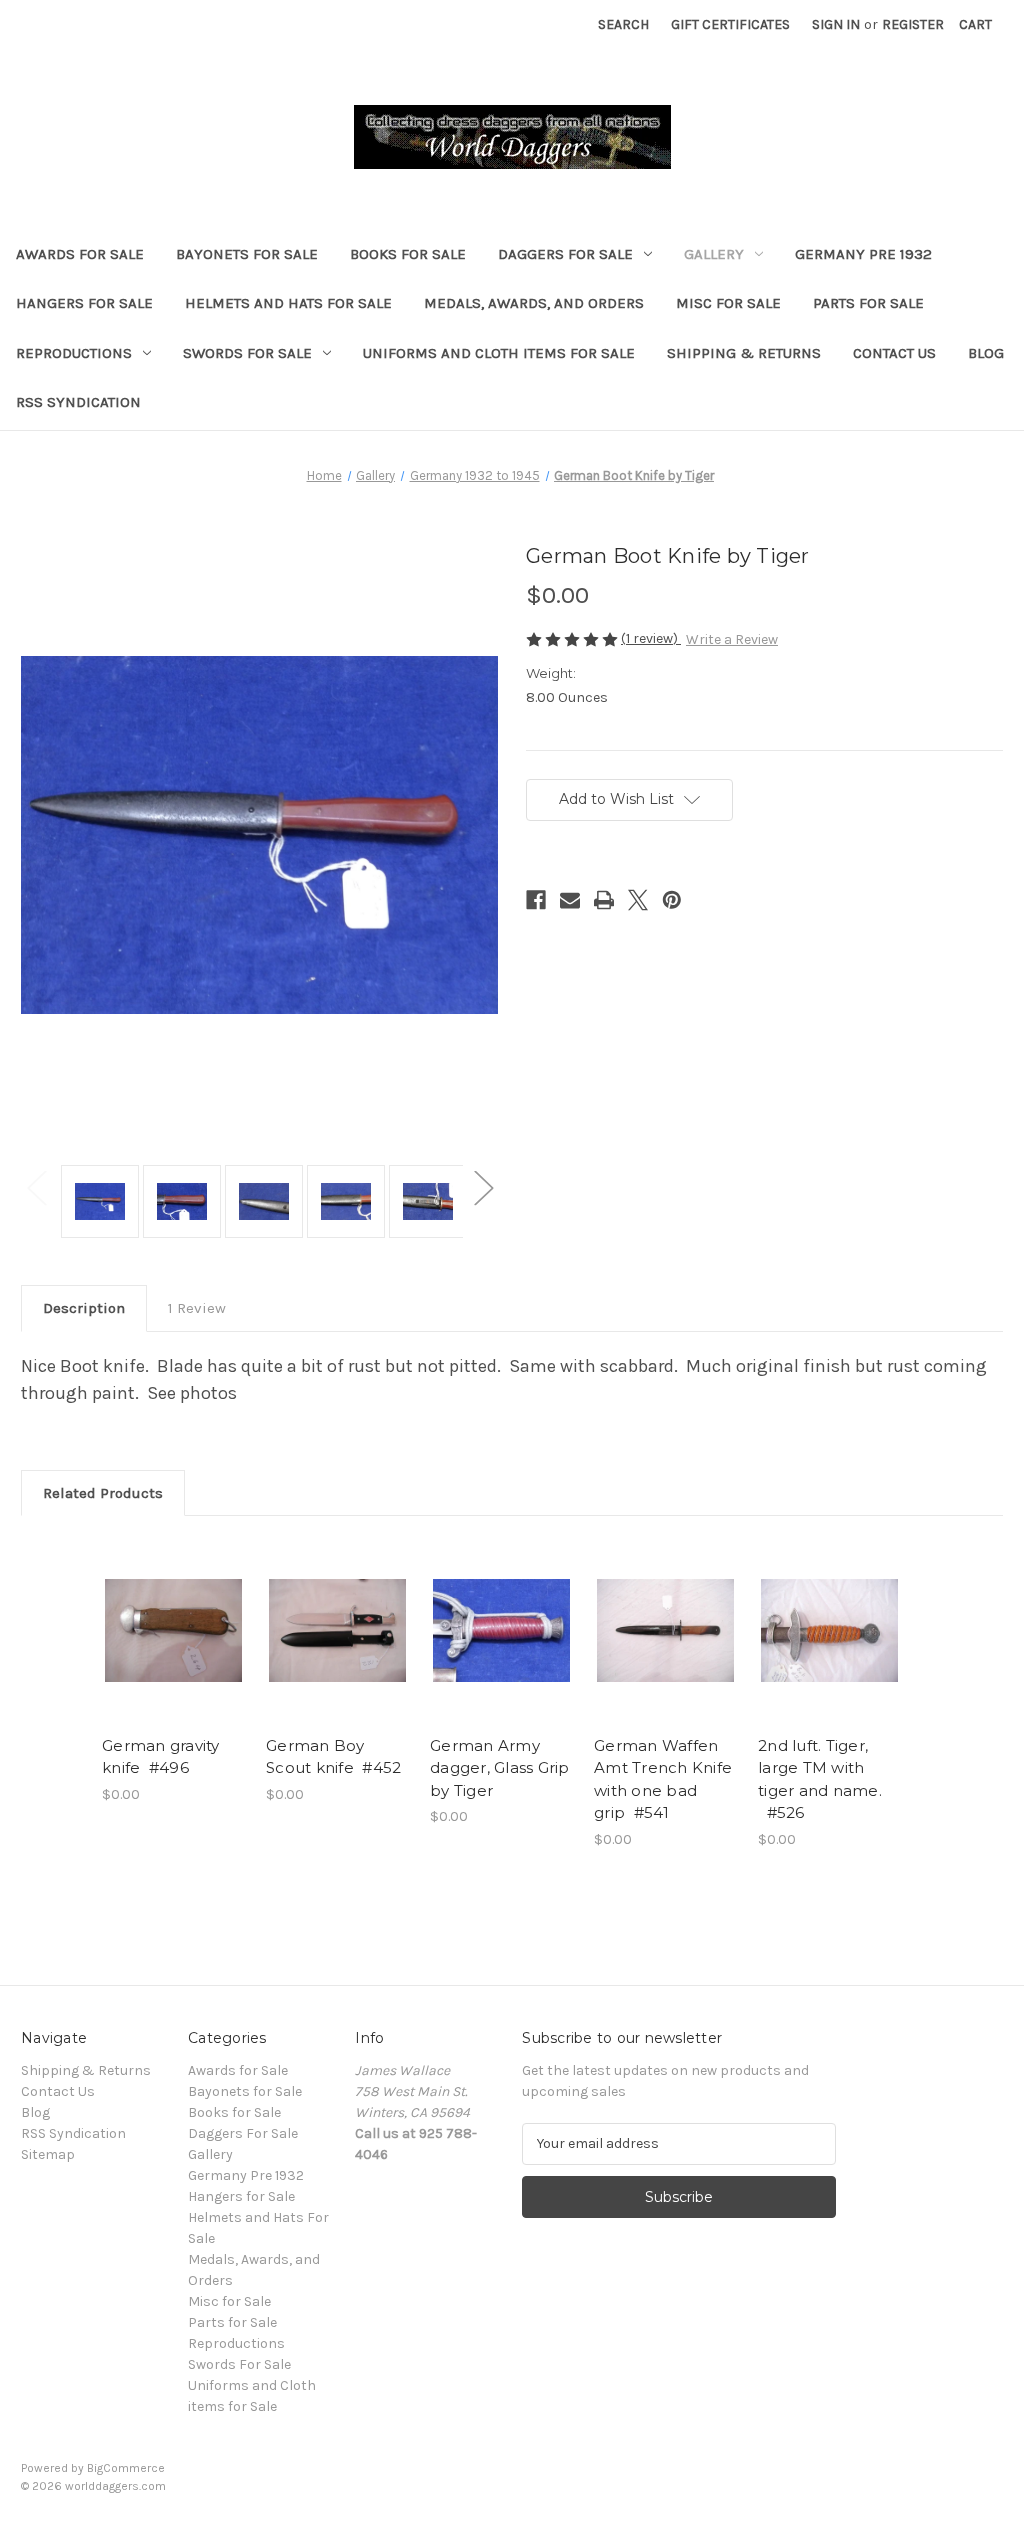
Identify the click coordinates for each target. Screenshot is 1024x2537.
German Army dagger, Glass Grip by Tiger (500, 1768)
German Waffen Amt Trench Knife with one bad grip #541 (663, 1779)
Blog (986, 353)
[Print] (604, 900)
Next (483, 1186)
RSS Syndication (78, 402)
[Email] (570, 900)
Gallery (714, 254)
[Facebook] (536, 900)
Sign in (836, 24)
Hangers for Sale (84, 303)
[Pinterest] (672, 900)
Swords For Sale (247, 353)
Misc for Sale (728, 303)
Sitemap (48, 2154)
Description (84, 1308)
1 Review (197, 1308)
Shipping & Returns (744, 353)
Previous (36, 1186)
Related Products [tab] (103, 1493)
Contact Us (894, 353)
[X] (638, 900)
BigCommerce (126, 2468)
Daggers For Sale (565, 254)
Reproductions (74, 353)
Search (623, 24)
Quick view (174, 1630)
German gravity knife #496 (161, 1757)
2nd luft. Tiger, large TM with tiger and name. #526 (820, 1779)
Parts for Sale (868, 303)
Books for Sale (408, 254)
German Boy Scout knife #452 (333, 1757)
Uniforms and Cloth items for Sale (499, 353)
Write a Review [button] (732, 639)
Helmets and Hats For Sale (288, 303)
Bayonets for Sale (247, 254)
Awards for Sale (80, 254)
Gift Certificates (730, 24)
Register (913, 24)
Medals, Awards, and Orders (534, 303)
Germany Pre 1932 (863, 254)
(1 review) (651, 638)
